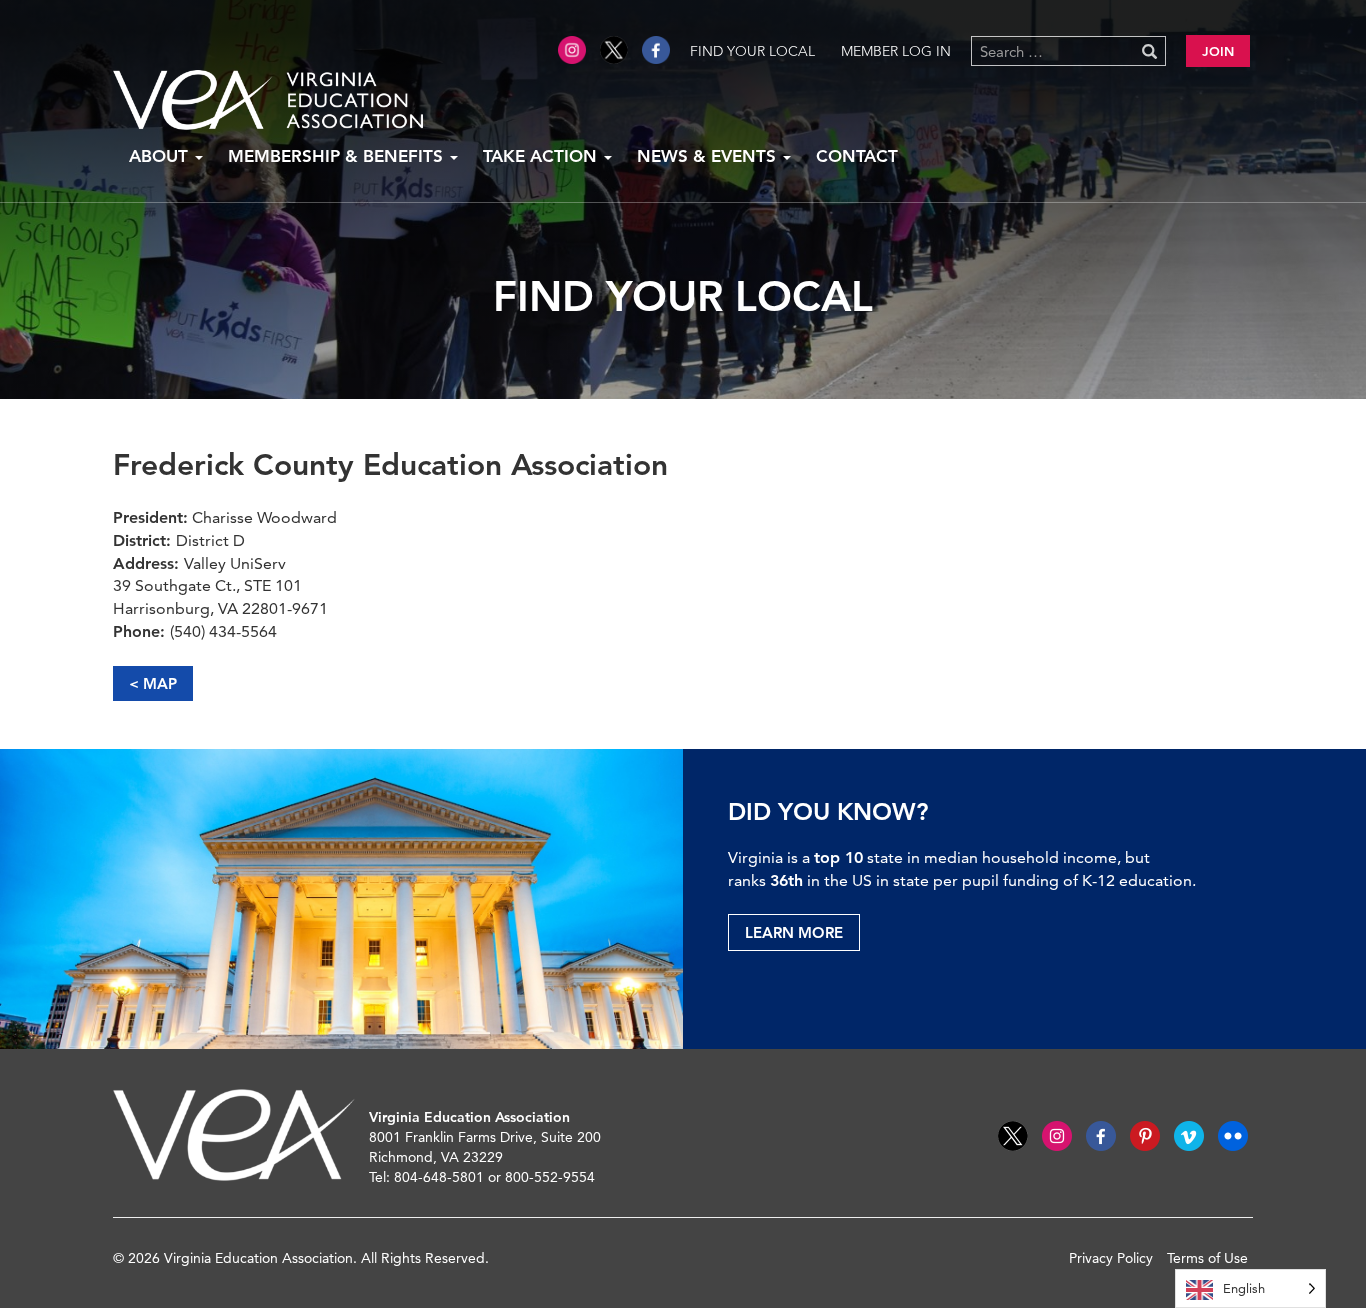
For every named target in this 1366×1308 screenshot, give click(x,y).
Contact (857, 156)
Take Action (542, 156)
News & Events (709, 156)
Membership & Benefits (338, 156)
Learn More (794, 932)
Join (1218, 51)
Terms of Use (1207, 1258)
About (161, 156)
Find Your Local (752, 51)
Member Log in (896, 51)
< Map (153, 683)
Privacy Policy (1111, 1258)
